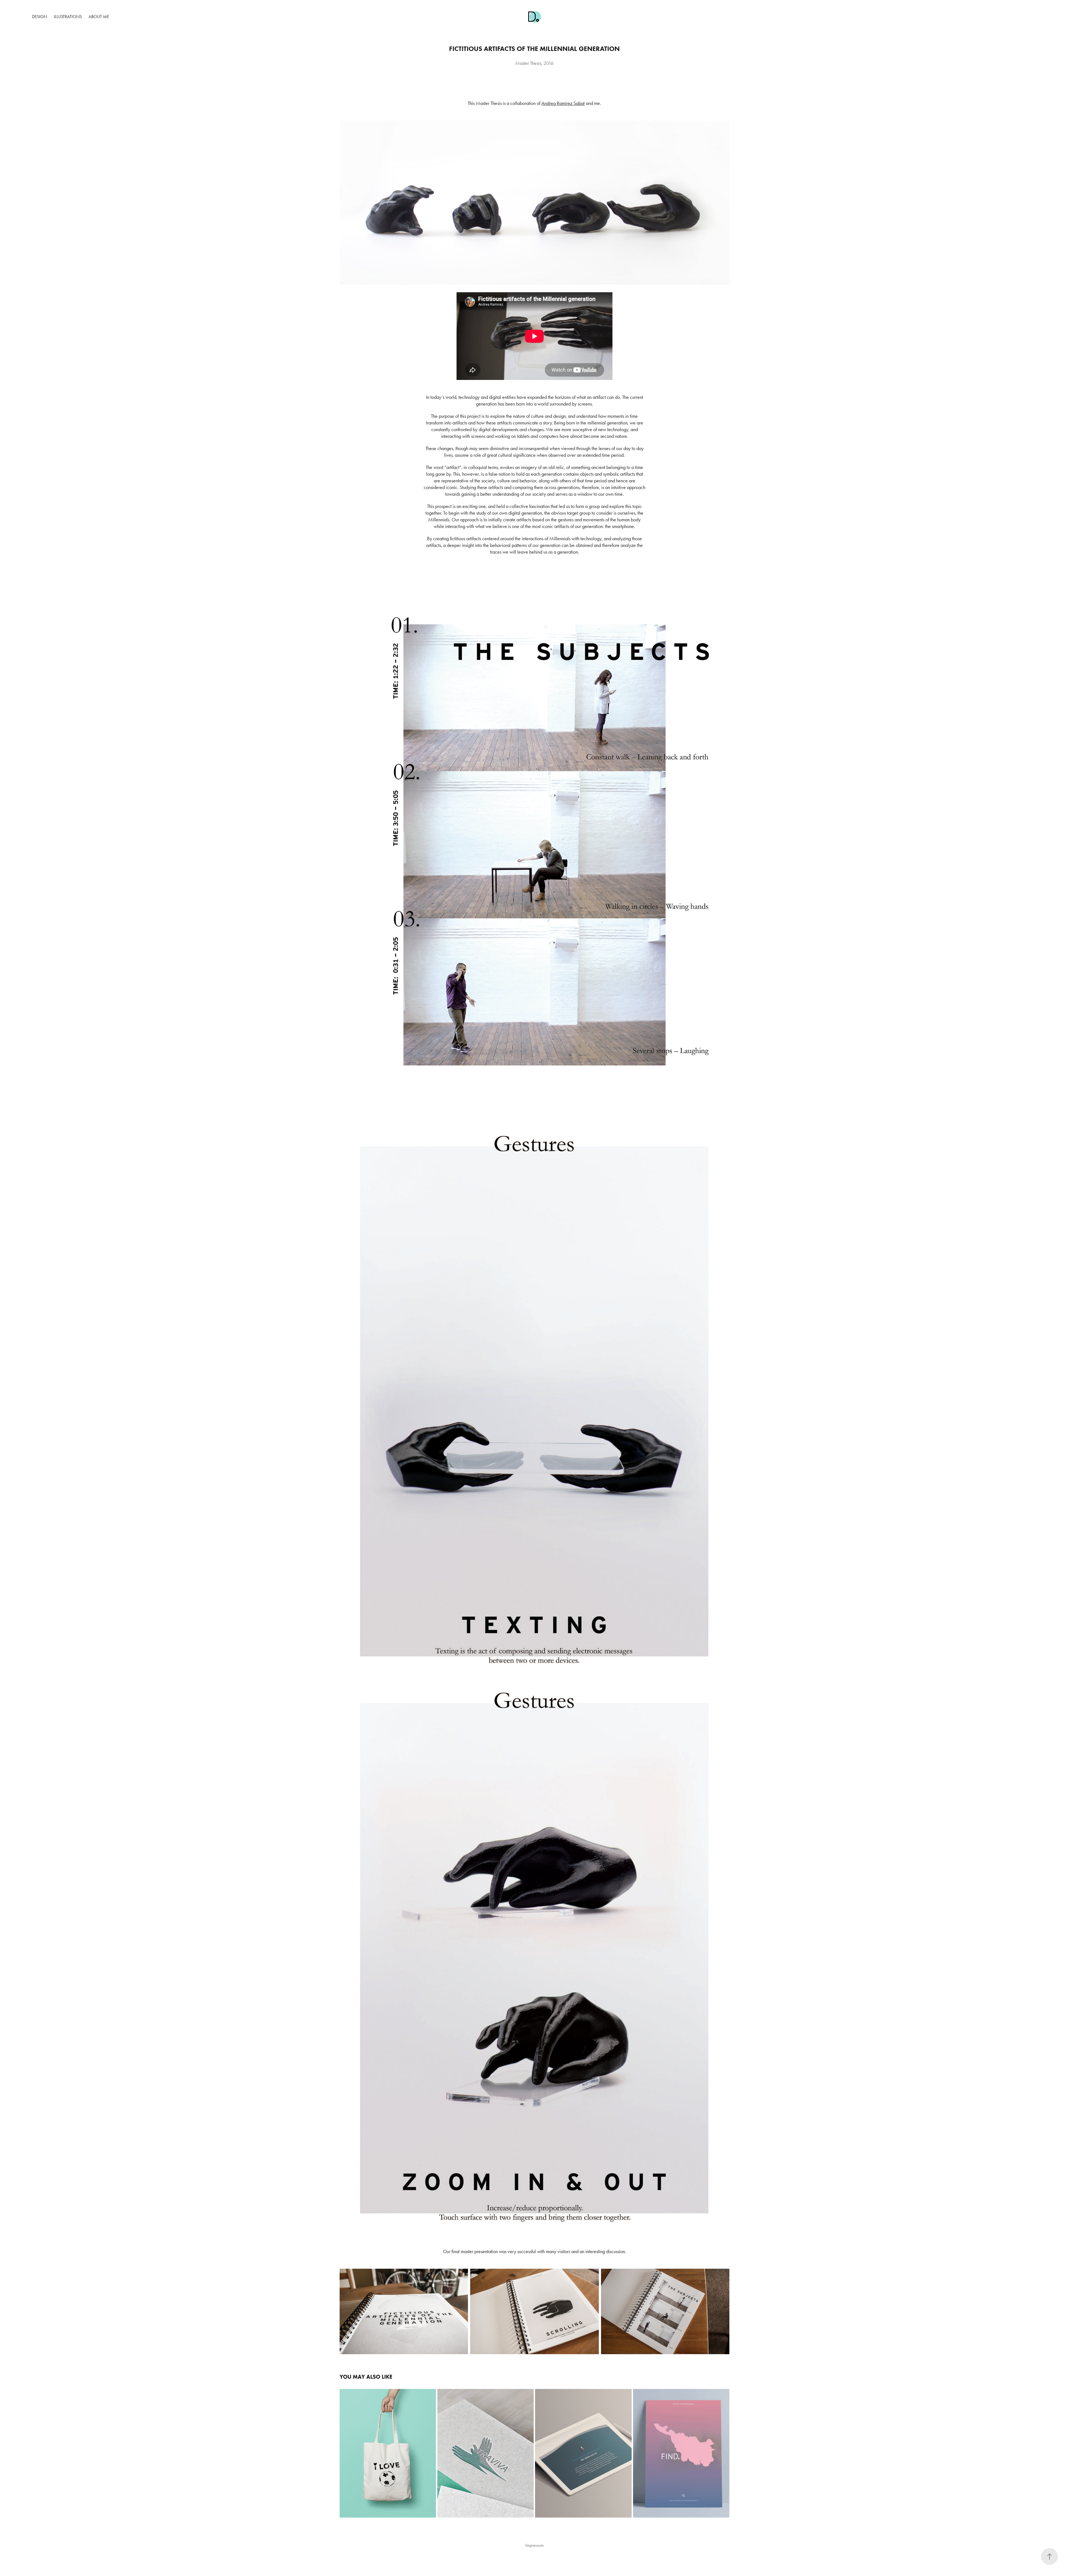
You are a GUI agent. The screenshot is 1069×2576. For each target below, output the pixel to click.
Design (40, 17)
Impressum (534, 2545)
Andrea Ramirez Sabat (563, 103)
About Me (99, 17)
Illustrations (68, 17)
